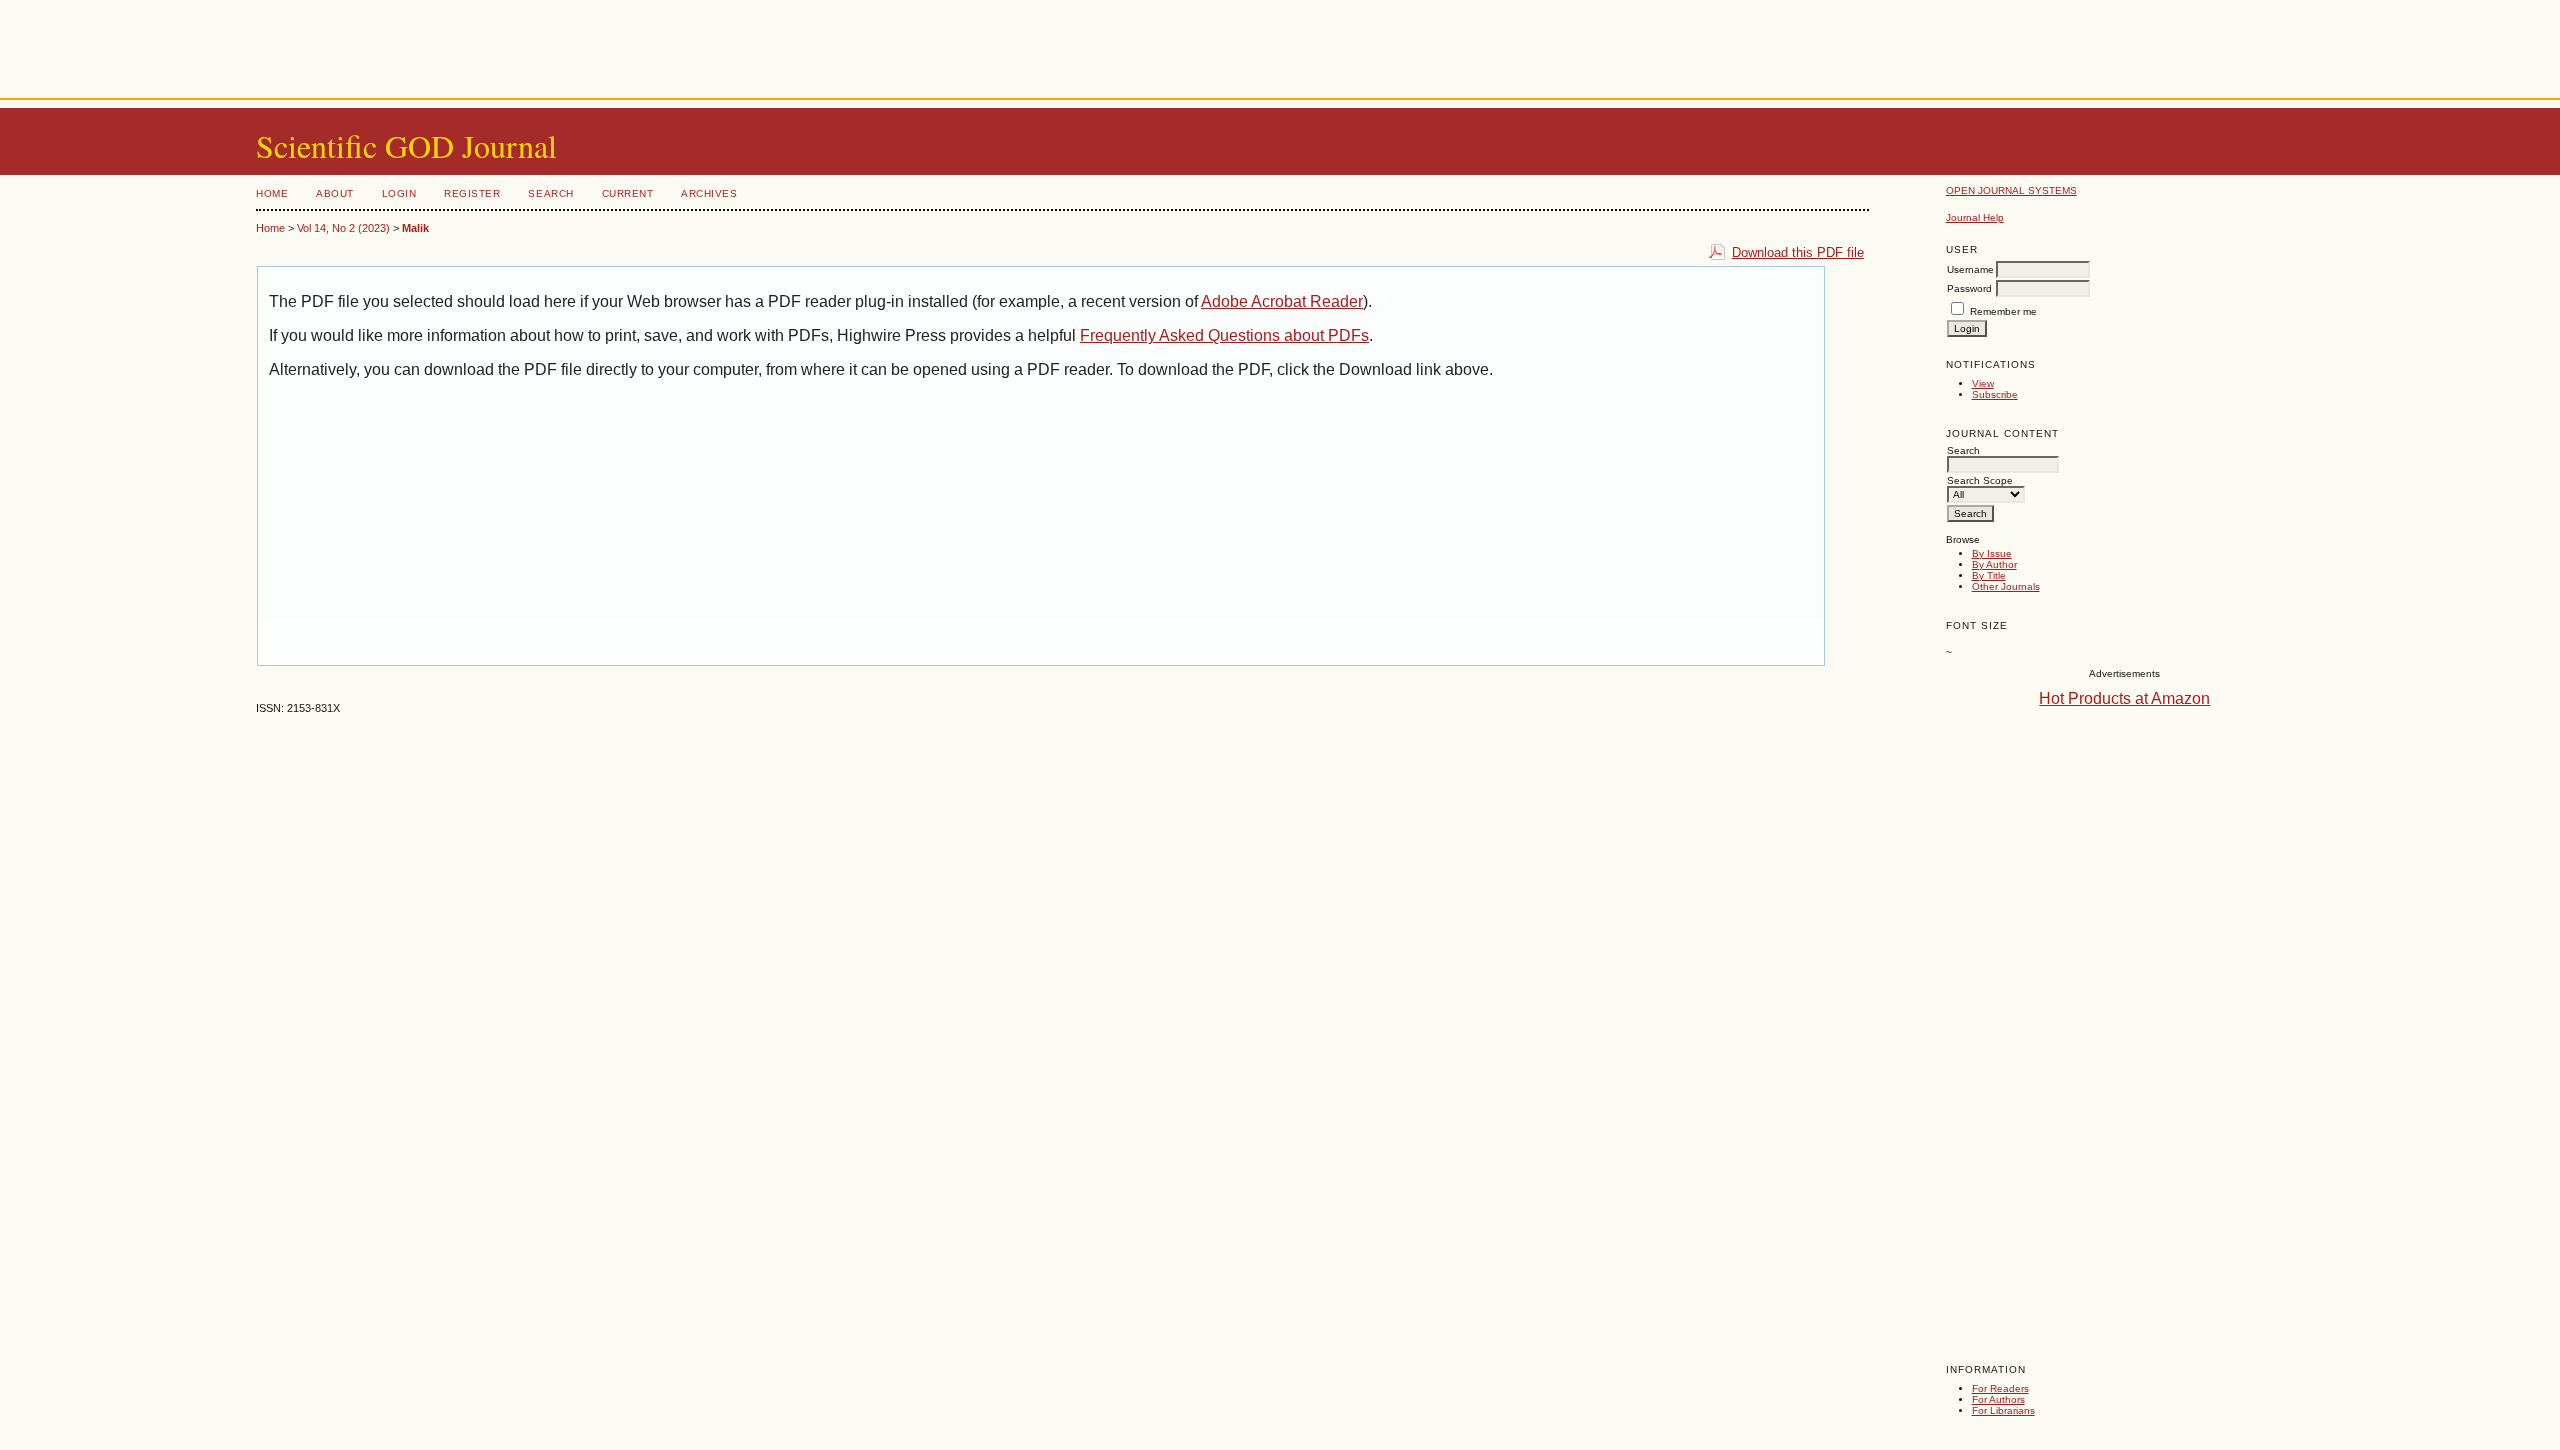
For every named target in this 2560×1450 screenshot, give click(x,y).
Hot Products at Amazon (2124, 698)
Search (550, 193)
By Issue (1992, 553)
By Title (1989, 575)
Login (399, 193)
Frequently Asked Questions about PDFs (1224, 335)
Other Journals (2006, 586)
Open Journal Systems (2011, 190)
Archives (709, 193)
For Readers (2000, 1388)
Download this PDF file (1798, 252)
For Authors (1998, 1399)
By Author (1994, 564)
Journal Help (1975, 217)
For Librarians (2003, 1410)
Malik (415, 228)
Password (1969, 288)
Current (628, 193)
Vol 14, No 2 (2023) (343, 228)
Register (472, 193)
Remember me (2003, 311)
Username (1970, 269)
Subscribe (1995, 394)
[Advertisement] (1280, 45)
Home (272, 193)
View (1983, 383)
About (335, 193)
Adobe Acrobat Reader (1282, 301)
